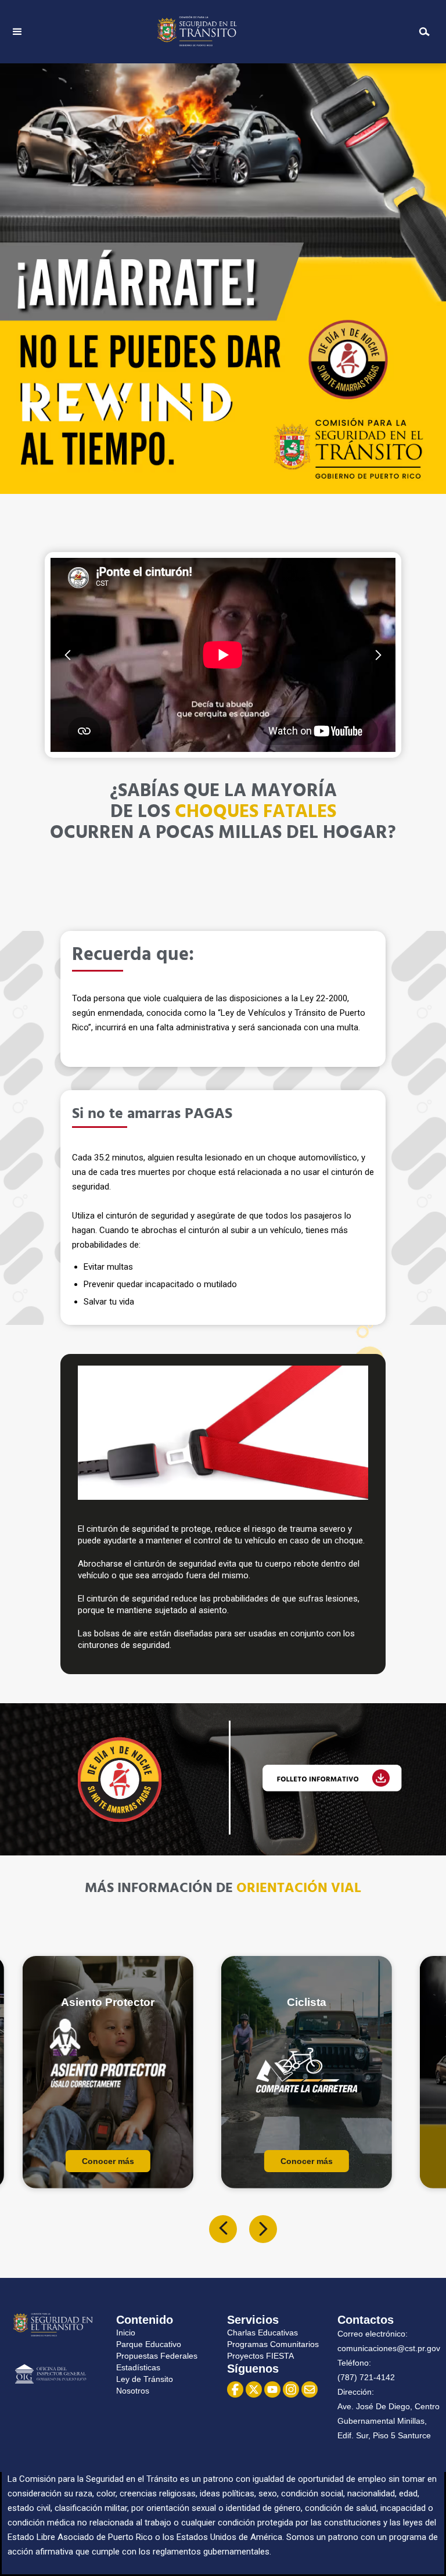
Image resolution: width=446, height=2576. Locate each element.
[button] (17, 32)
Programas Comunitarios (273, 2344)
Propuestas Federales (157, 2356)
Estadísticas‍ (138, 2367)
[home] (219, 32)
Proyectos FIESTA (260, 2356)
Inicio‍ (126, 2333)
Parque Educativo (149, 2344)
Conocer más (108, 2161)
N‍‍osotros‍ (133, 2391)
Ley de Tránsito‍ (145, 2379)
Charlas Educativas (262, 2333)
